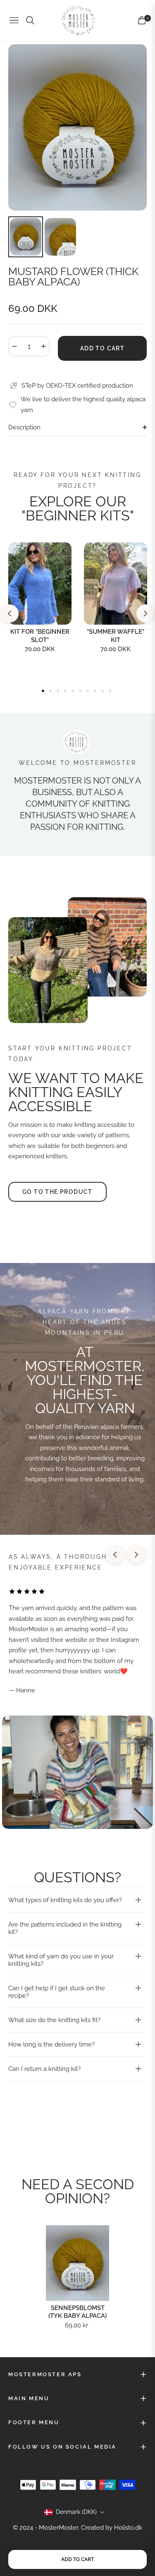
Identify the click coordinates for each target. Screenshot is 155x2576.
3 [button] (58, 691)
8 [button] (95, 691)
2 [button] (50, 691)
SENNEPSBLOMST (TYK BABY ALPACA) (77, 2312)
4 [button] (65, 691)
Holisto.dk (128, 2528)
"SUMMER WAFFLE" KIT (116, 636)
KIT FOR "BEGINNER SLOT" (40, 636)
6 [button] (80, 691)
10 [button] (110, 691)
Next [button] (145, 613)
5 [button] (73, 691)
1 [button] (43, 691)
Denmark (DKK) (76, 2512)
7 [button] (88, 691)
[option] (77, 127)
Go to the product (57, 1192)
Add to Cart (77, 2559)
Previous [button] (10, 613)
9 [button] (103, 691)
